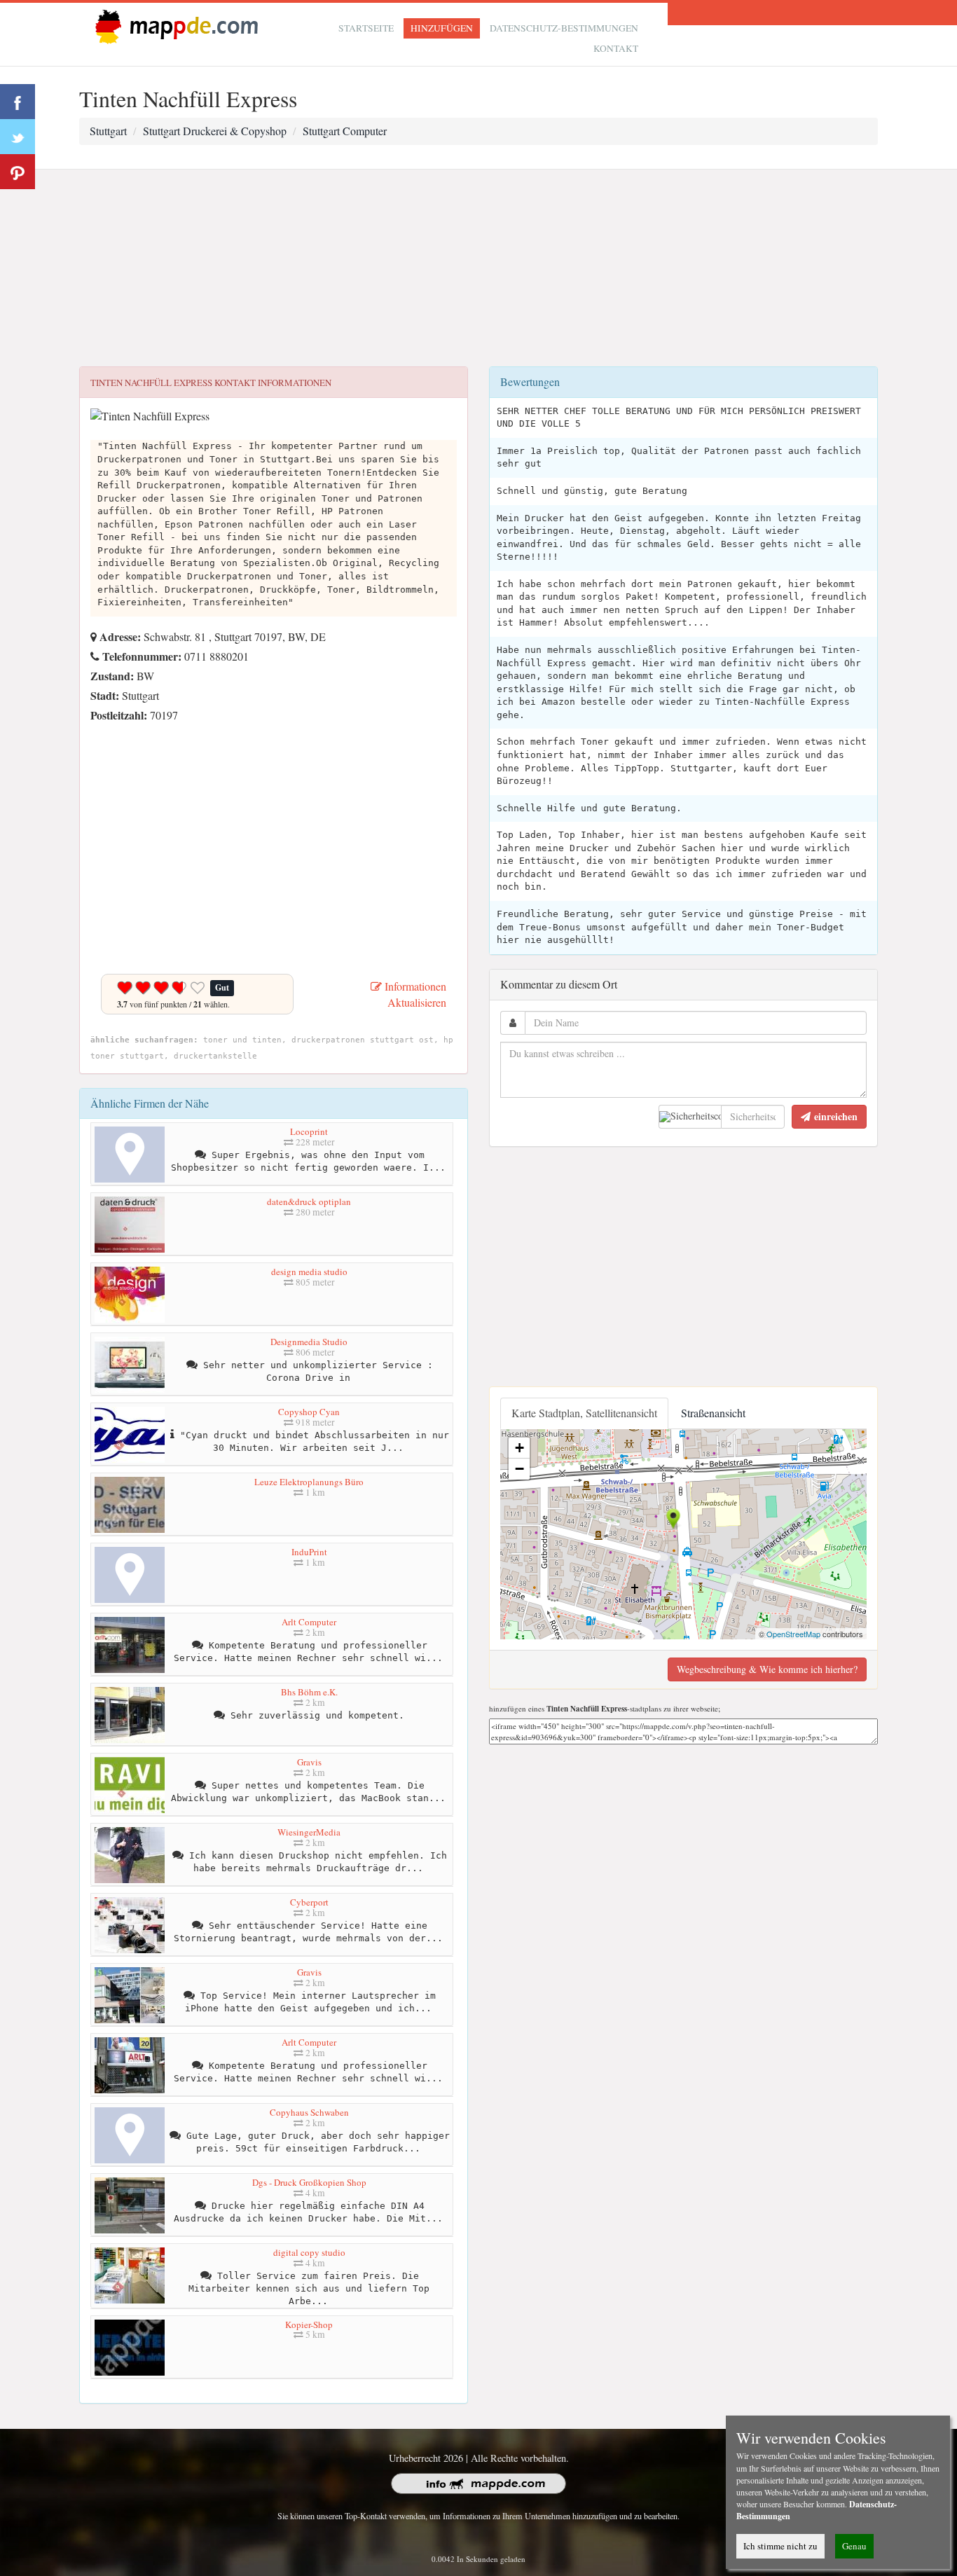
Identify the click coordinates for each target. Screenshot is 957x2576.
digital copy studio (309, 2252)
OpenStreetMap (793, 1634)
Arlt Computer (309, 1622)
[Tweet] (18, 137)
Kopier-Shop (309, 2324)
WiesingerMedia (309, 1832)
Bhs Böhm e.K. (309, 1692)
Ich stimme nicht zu (780, 2546)
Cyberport (309, 1902)
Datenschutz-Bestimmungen (564, 28)
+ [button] (519, 1448)
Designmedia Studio (309, 1342)
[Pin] (18, 172)
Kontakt (616, 48)
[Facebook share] (18, 102)
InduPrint (309, 1552)
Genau (854, 2546)
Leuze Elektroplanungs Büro (309, 1482)
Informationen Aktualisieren (414, 994)
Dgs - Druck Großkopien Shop (309, 2182)
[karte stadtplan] (174, 26)
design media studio (309, 1272)
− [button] (519, 1469)
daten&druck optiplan (309, 1201)
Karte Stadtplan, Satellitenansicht (584, 1413)
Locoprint (309, 1131)
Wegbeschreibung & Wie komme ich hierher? (767, 1669)
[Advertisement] (478, 268)
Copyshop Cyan (309, 1412)
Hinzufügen (442, 28)
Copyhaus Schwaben (309, 2112)
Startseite (366, 28)
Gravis (309, 1762)
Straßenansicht (713, 1413)
